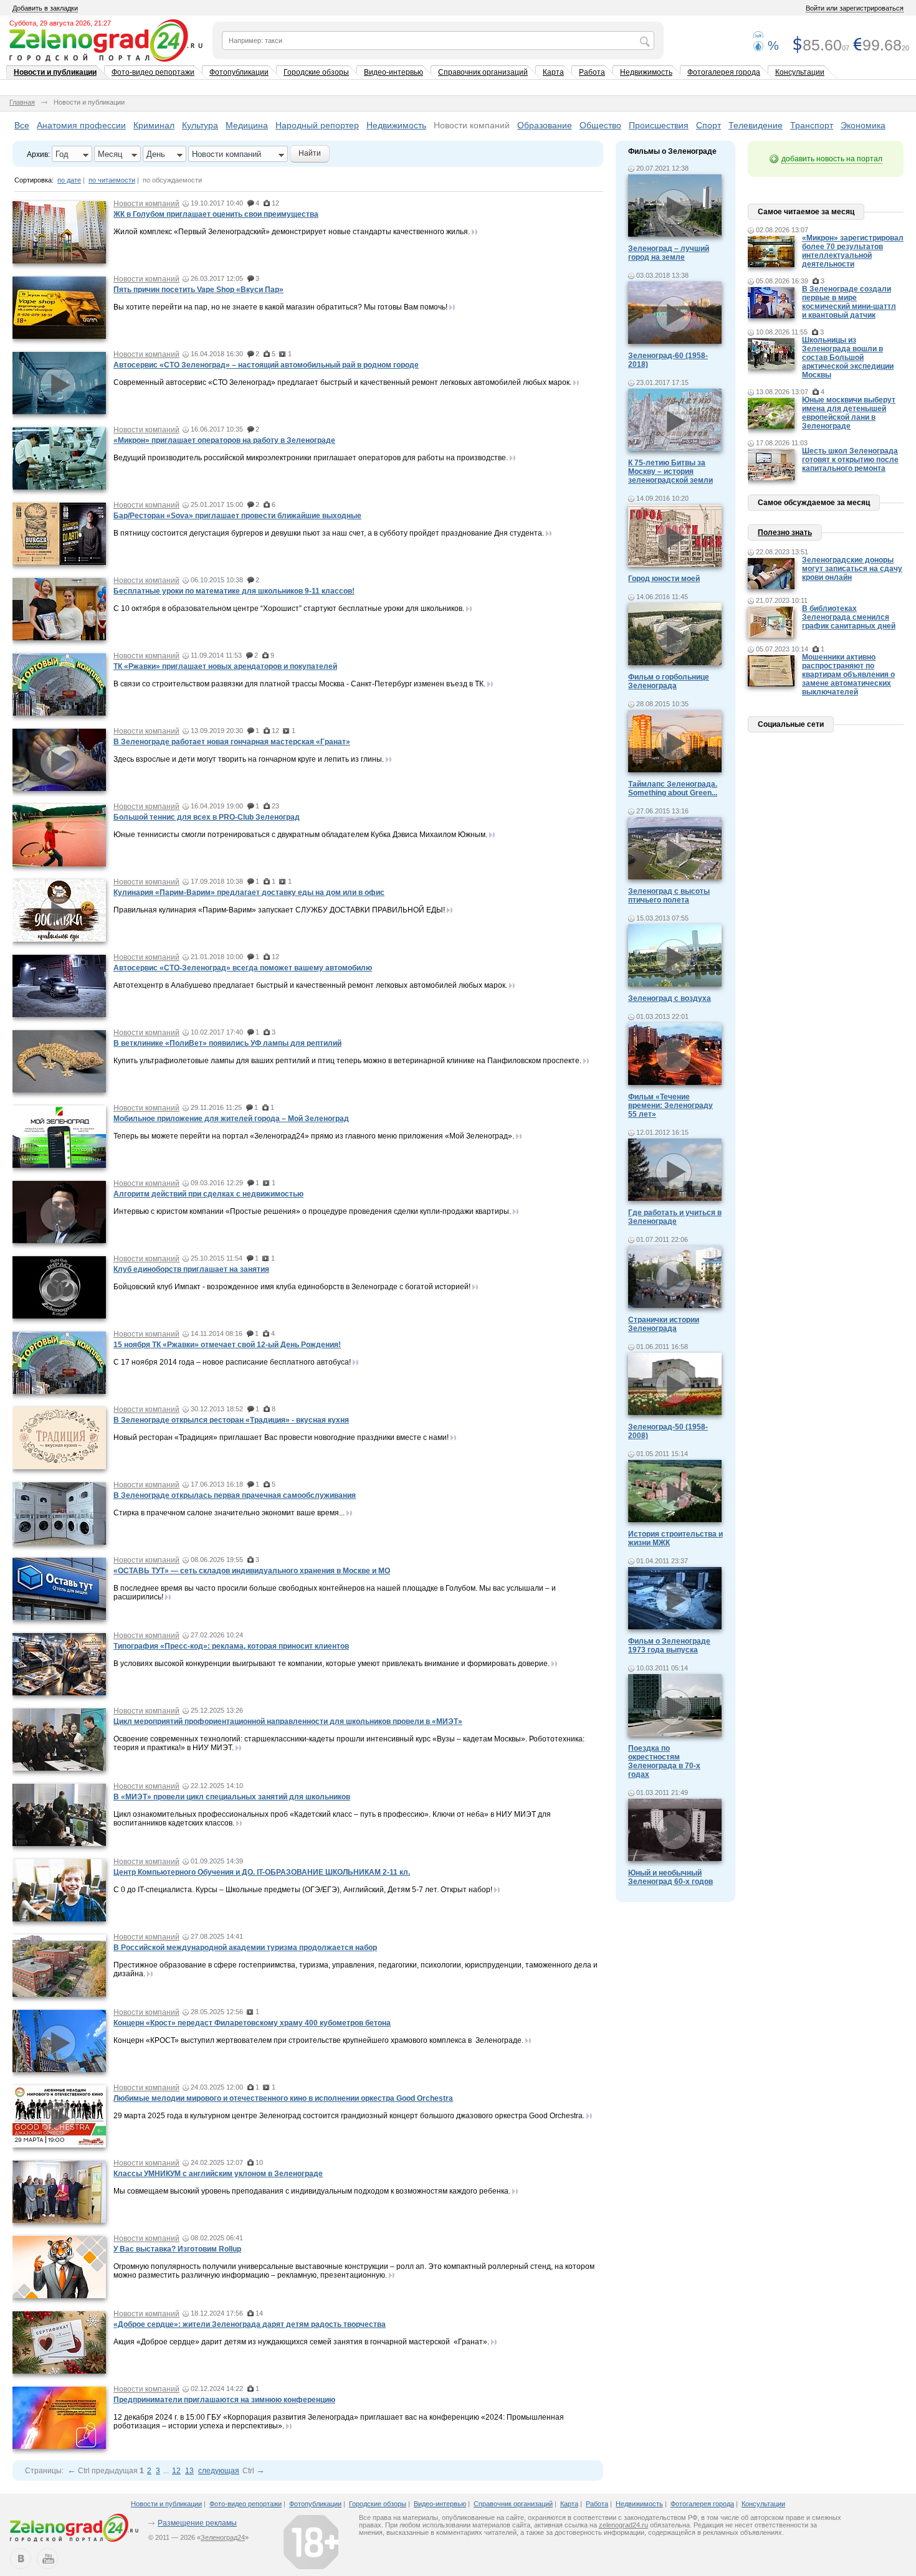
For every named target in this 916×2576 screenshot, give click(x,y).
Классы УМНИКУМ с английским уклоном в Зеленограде (218, 2174)
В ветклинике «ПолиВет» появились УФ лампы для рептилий (227, 1043)
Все (22, 125)
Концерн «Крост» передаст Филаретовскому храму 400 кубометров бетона (252, 2023)
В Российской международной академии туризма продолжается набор (245, 1948)
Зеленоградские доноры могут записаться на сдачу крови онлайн (852, 569)
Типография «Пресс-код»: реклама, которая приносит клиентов (231, 1646)
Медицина (247, 125)
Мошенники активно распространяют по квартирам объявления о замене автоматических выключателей (848, 675)
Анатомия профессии (81, 125)
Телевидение (756, 125)
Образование (545, 125)
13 (189, 2471)
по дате (69, 180)
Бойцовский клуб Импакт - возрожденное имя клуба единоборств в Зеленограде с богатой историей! (292, 1287)
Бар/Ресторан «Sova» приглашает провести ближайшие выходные (237, 516)
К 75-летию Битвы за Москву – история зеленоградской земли (670, 471)
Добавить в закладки (45, 8)
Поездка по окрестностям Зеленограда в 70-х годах (664, 1761)
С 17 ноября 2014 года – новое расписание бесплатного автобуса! (232, 1362)
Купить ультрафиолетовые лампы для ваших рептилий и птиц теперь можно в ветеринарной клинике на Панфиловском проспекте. (347, 1061)
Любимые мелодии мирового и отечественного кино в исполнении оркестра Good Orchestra (283, 2098)
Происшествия (659, 125)
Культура (200, 125)
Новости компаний (472, 125)
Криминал (154, 125)
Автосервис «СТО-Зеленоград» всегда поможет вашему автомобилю (243, 968)
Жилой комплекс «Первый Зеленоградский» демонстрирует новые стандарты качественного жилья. (292, 232)
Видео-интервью (394, 72)
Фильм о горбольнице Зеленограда (669, 681)
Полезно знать (785, 533)
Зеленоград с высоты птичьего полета (669, 896)
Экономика (863, 125)
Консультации (800, 72)
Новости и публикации (55, 72)
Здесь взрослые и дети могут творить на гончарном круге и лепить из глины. (249, 759)
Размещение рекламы (197, 2523)
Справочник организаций (483, 72)
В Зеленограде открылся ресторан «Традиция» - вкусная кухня (231, 1420)
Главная (22, 102)
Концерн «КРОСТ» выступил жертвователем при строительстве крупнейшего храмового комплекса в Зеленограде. (318, 2040)
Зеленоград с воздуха (670, 998)
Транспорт (812, 125)
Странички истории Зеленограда (664, 1324)
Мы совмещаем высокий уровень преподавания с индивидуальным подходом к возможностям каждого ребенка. (312, 2191)
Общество (600, 125)
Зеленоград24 (223, 2537)
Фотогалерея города (724, 72)
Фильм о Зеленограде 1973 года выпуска (669, 1646)
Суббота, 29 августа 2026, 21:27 (60, 23)
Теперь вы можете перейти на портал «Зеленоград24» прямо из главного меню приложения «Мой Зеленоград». (314, 1136)
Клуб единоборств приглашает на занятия (191, 1269)
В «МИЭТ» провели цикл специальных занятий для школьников (232, 1797)
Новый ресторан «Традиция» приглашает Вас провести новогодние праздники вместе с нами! (281, 1437)
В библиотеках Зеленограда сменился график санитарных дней (849, 617)
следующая (219, 2471)
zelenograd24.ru (623, 2525)
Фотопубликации (239, 72)
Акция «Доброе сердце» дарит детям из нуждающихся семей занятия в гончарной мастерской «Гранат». (301, 2342)
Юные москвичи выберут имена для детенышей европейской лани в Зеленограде (849, 413)
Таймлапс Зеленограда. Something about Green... (673, 788)
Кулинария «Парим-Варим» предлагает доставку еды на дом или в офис (249, 893)
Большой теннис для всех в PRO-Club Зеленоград (207, 817)
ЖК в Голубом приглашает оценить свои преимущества (216, 214)
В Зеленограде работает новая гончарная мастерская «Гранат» (232, 742)
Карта (553, 72)
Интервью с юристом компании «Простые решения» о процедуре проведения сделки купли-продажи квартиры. (312, 1211)
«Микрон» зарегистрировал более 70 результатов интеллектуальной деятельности (853, 251)
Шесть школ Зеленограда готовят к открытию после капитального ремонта (850, 460)
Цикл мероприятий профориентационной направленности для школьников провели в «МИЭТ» (288, 1721)
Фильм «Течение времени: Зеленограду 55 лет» (670, 1106)
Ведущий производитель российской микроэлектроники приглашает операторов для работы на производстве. (311, 458)
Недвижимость (646, 72)
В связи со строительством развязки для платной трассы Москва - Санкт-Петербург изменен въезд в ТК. (299, 684)
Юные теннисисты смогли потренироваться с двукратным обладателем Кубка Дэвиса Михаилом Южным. (300, 835)
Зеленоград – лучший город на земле (669, 253)
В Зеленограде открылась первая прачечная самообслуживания (235, 1495)
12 (176, 2471)
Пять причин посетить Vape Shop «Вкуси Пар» (198, 290)
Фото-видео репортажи (153, 72)
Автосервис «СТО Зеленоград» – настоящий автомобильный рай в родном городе (266, 365)
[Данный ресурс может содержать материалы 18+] (311, 2542)
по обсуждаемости (172, 180)
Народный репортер (317, 125)
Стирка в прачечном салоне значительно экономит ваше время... (229, 1513)
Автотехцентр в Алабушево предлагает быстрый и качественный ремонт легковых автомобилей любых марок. (310, 985)
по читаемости (112, 180)
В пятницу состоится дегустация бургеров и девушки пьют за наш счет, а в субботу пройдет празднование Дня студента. (329, 533)
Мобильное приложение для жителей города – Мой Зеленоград (231, 1119)
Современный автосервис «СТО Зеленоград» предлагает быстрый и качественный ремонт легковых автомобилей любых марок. (342, 382)
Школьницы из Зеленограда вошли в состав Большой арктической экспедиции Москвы (848, 358)
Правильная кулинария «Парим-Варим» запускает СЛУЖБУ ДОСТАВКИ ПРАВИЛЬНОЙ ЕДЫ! (279, 910)
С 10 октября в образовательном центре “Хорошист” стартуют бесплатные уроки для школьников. (289, 608)
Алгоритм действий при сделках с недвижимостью (208, 1194)
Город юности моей (664, 579)
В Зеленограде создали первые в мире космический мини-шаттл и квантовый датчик (849, 302)
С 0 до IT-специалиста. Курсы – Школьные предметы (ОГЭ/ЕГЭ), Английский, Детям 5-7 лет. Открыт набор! (303, 1890)
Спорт (708, 125)
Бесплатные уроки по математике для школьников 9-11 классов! (234, 591)
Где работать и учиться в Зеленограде (675, 1217)
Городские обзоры (316, 72)
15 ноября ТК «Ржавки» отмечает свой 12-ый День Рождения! (227, 1345)
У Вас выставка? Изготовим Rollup (177, 2249)
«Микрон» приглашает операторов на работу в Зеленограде (224, 440)
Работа (592, 72)
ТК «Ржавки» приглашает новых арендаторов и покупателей (225, 666)
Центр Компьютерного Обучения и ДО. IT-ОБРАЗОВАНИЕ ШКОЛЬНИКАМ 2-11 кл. (262, 1872)
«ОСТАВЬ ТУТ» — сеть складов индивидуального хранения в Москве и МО (252, 1571)
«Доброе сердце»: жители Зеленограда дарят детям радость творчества (250, 2324)
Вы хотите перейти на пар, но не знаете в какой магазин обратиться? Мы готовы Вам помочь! (280, 307)
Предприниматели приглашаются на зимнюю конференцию (224, 2400)
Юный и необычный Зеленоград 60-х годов (670, 1877)
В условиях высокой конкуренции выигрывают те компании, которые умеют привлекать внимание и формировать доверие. (332, 1664)
